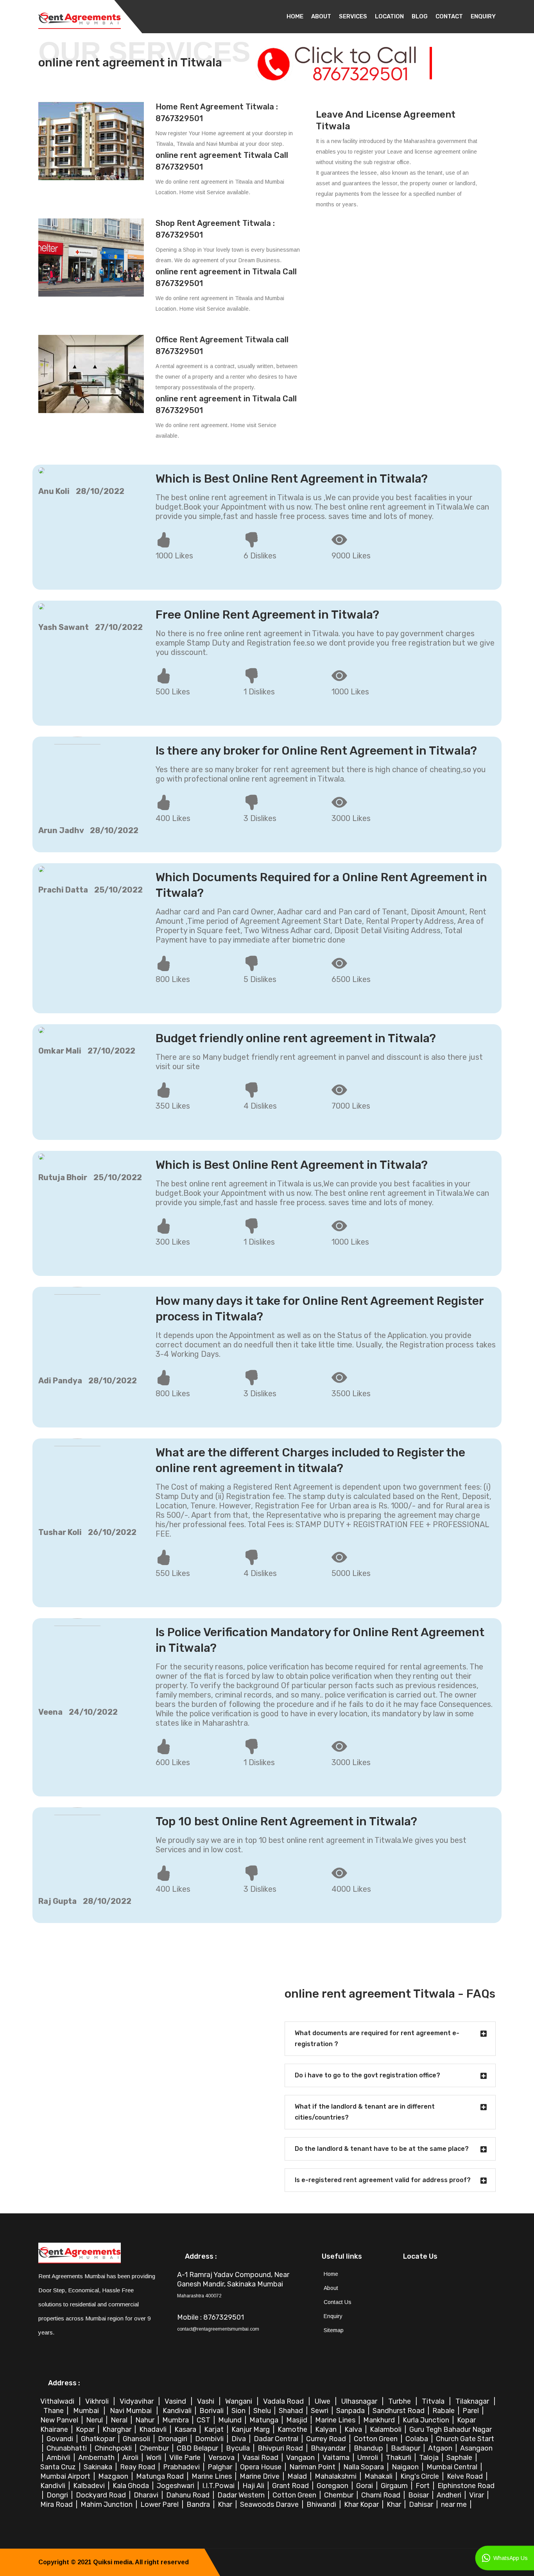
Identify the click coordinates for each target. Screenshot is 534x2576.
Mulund (231, 2420)
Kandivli (54, 2486)
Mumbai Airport (66, 2476)
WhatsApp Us (509, 2558)
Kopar (86, 2429)
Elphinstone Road (466, 2486)
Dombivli (210, 2439)
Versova (222, 2458)
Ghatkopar (99, 2439)
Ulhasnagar (360, 2401)
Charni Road (382, 2495)
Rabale (444, 2411)
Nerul (95, 2420)
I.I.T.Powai (219, 2486)
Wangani (239, 2401)
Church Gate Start (465, 2439)
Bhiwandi (322, 2504)
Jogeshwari (176, 2486)
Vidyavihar (137, 2401)
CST (203, 2420)
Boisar (419, 2495)
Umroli (368, 2458)
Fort (423, 2486)
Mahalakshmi (336, 2476)
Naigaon (406, 2467)
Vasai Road (261, 2458)
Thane (54, 2411)
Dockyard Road (102, 2495)
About (321, 16)
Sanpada (351, 2411)
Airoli (131, 2458)
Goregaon (333, 2486)
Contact (449, 16)
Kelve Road (466, 2476)
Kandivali (178, 2411)
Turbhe (400, 2401)
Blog (420, 16)
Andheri (450, 2495)
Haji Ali (254, 2486)
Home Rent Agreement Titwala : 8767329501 (217, 113)
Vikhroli (98, 2401)
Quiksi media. (113, 2562)
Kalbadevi (90, 2486)
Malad (298, 2476)
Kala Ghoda (132, 2486)
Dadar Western (242, 2495)
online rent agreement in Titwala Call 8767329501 (226, 277)
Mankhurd (380, 2420)
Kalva (354, 2429)
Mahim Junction (107, 2504)
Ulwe (323, 2401)
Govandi (61, 2439)
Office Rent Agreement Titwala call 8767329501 (222, 345)
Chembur (155, 2448)
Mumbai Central (453, 2467)
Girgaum (395, 2486)
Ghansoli (137, 2439)
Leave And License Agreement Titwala (386, 120)
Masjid (297, 2420)
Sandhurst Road (399, 2411)
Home (295, 16)
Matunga (265, 2420)
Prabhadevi (182, 2467)
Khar (226, 2504)
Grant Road (291, 2486)
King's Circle (420, 2476)
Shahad (292, 2411)
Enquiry (483, 16)
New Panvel (60, 2420)
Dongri (58, 2495)
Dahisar (422, 2504)
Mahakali (379, 2476)
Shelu (263, 2411)
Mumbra (176, 2420)
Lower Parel (160, 2504)
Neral (120, 2420)
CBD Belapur (198, 2448)
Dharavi (147, 2495)
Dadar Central (277, 2439)
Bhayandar (329, 2448)
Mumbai (87, 2411)
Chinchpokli (114, 2448)
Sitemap (334, 2330)
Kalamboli (386, 2429)
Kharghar (118, 2429)
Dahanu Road (189, 2495)
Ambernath (97, 2458)
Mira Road (57, 2504)
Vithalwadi (58, 2401)
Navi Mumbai (132, 2411)
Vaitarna (337, 2458)
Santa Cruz (59, 2467)
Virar (477, 2495)
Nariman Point (313, 2467)
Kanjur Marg (251, 2429)
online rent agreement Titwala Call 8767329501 (222, 161)
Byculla (239, 2448)
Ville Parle (186, 2458)
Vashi (206, 2401)
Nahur (146, 2420)
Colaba (418, 2439)
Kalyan (327, 2429)
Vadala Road (284, 2401)
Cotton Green (376, 2439)
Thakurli (399, 2458)
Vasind (176, 2401)
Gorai (365, 2486)
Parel (471, 2411)
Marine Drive (260, 2476)
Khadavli (154, 2429)
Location (389, 16)
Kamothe (293, 2429)
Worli (155, 2458)
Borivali (212, 2411)
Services (353, 16)
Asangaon (476, 2448)
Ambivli (59, 2458)
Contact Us (338, 2302)
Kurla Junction (427, 2420)
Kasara (186, 2429)
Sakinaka (99, 2467)
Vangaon (301, 2458)
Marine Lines (336, 2420)
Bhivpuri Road (281, 2448)
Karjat (215, 2429)
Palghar (221, 2467)
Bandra (199, 2504)
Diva (239, 2439)
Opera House (262, 2467)
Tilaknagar (473, 2401)
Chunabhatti (67, 2448)
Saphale (460, 2458)
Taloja (430, 2458)
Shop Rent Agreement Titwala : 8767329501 (215, 229)
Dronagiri (173, 2439)
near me (455, 2504)
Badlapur (406, 2448)
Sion (239, 2411)
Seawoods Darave (270, 2504)
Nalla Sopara (364, 2467)
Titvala (434, 2401)
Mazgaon (114, 2476)
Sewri (320, 2411)
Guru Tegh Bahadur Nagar (451, 2429)
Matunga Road (161, 2476)
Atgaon (441, 2448)
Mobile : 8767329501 (211, 2317)
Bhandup (369, 2448)
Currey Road (327, 2439)
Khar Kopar (362, 2504)
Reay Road (138, 2467)
